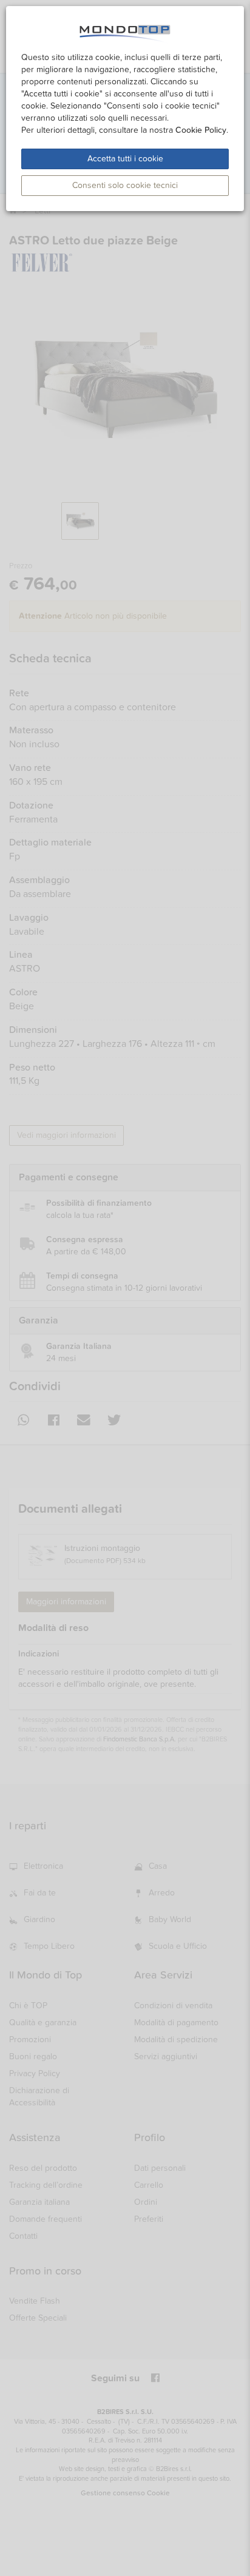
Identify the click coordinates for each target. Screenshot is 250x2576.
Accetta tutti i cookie (125, 159)
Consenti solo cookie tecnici (125, 185)
